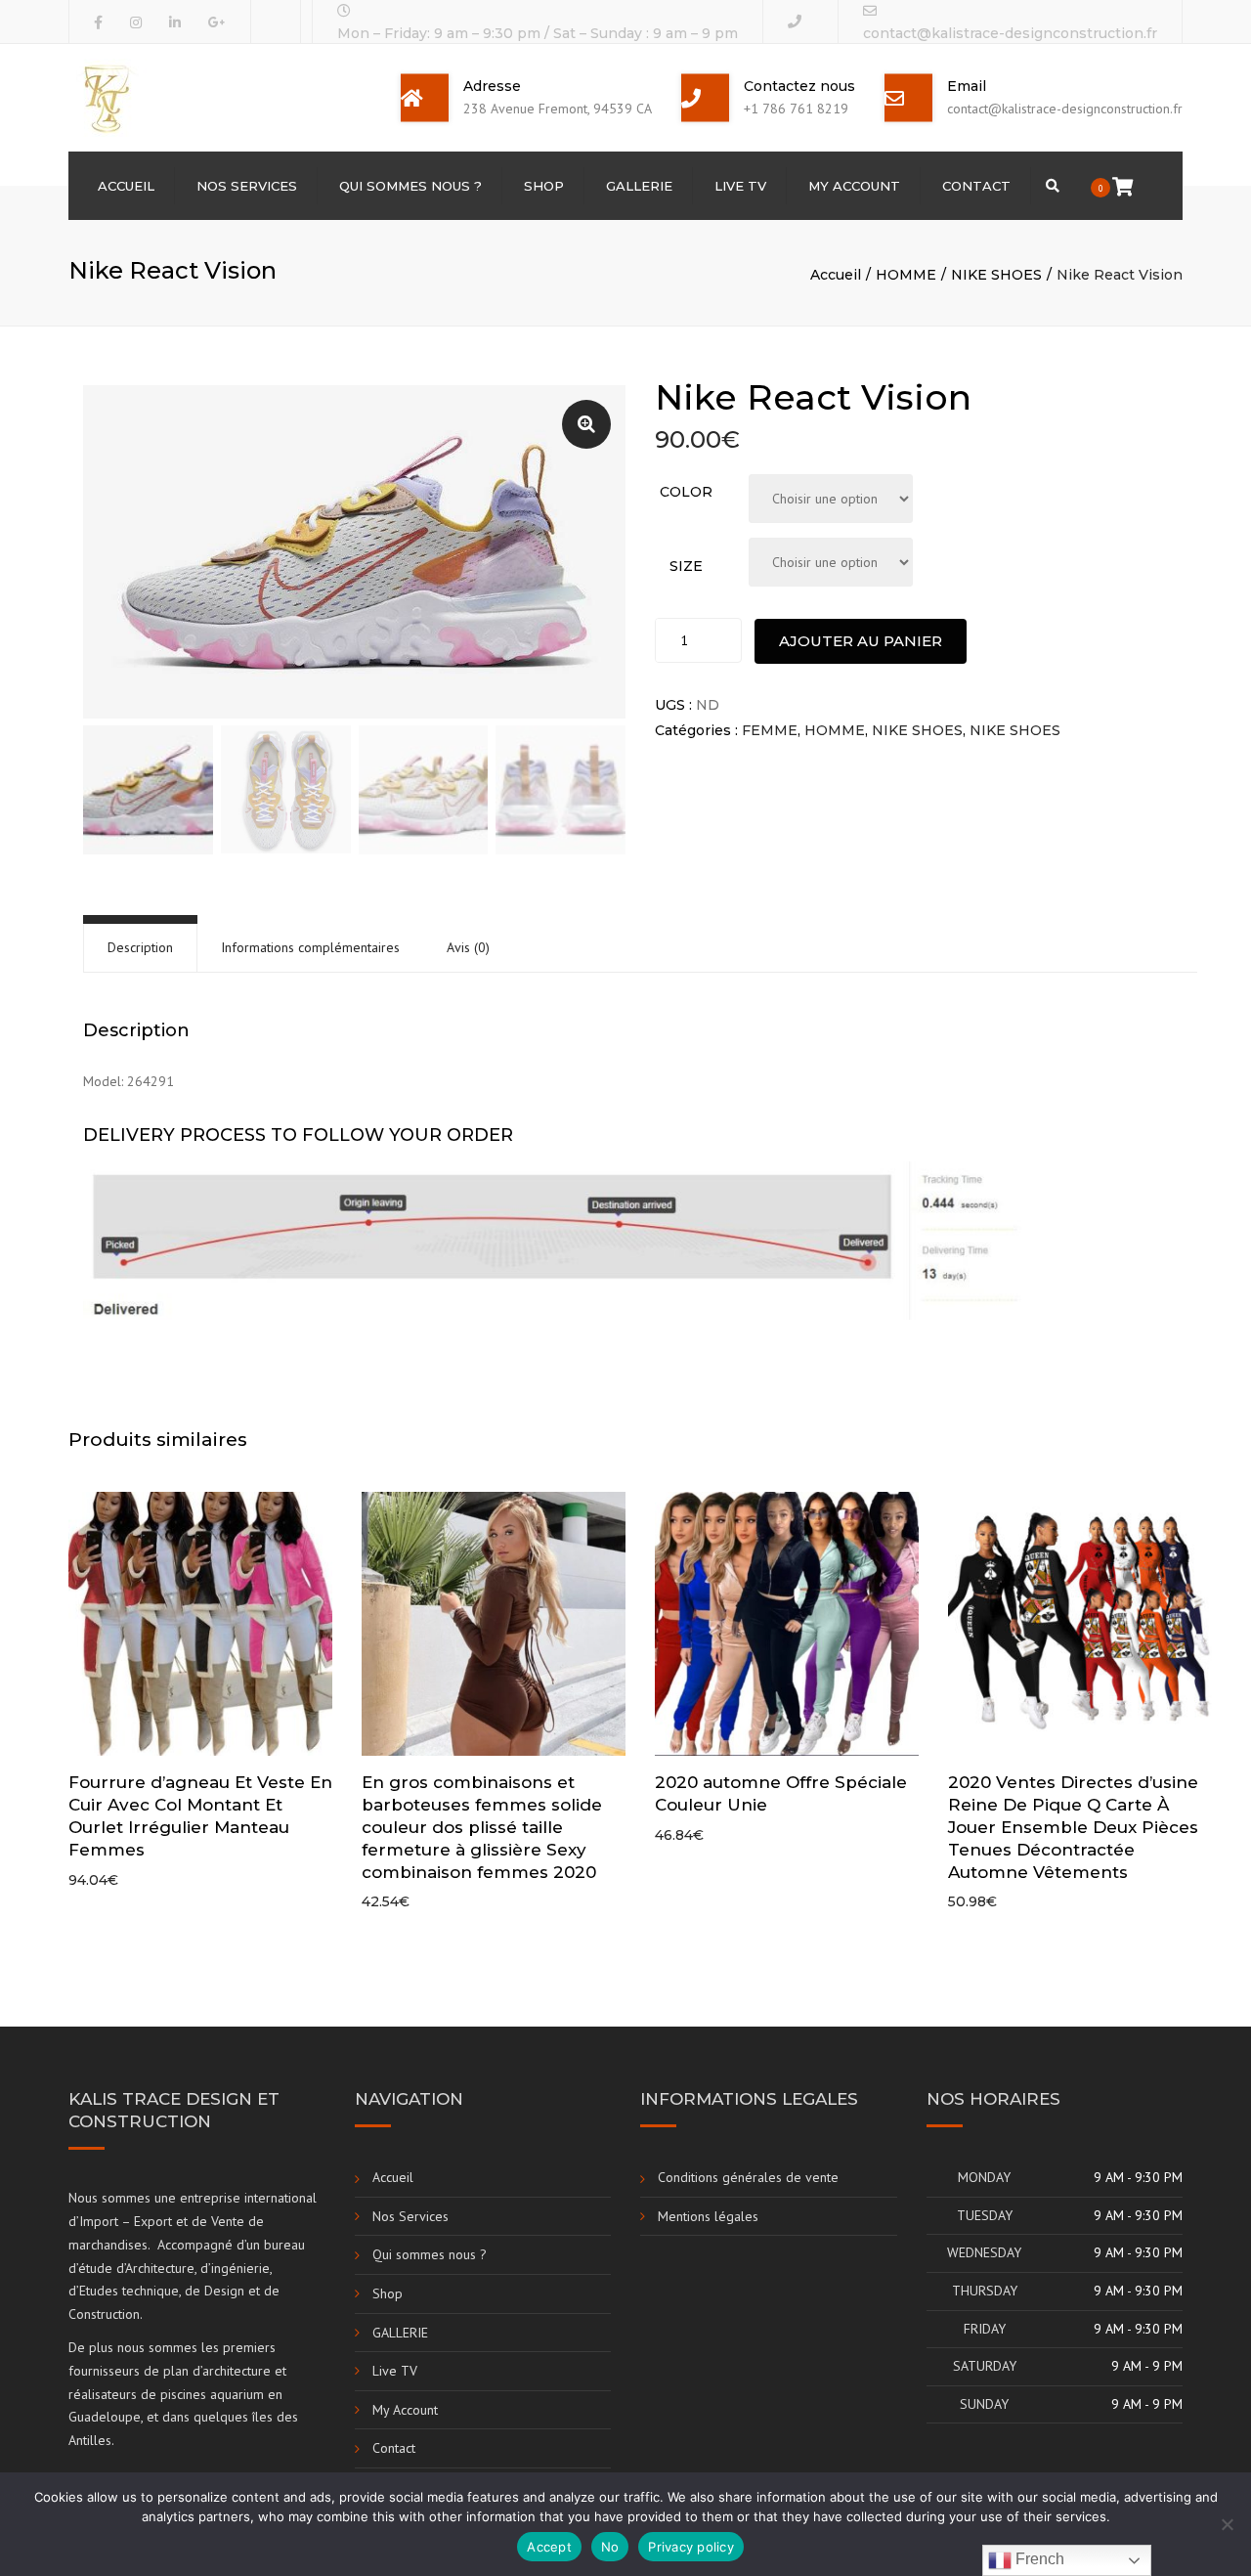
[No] (1227, 2524)
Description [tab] (140, 947)
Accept (549, 2547)
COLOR (686, 492)
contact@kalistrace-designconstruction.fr (1010, 33)
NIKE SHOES (996, 275)
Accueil (126, 186)
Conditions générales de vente (748, 2177)
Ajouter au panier (861, 641)
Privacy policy (691, 2547)
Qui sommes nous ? (410, 186)
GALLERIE (639, 186)
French (1038, 2559)
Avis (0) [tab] (468, 947)
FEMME (770, 730)
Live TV (740, 186)
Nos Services (247, 186)
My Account (854, 186)
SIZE (686, 566)
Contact (976, 186)
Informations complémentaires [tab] (310, 947)
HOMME (906, 275)
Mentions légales (708, 2216)
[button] (586, 424)
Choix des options (205, 1626)
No (610, 2547)
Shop (544, 186)
